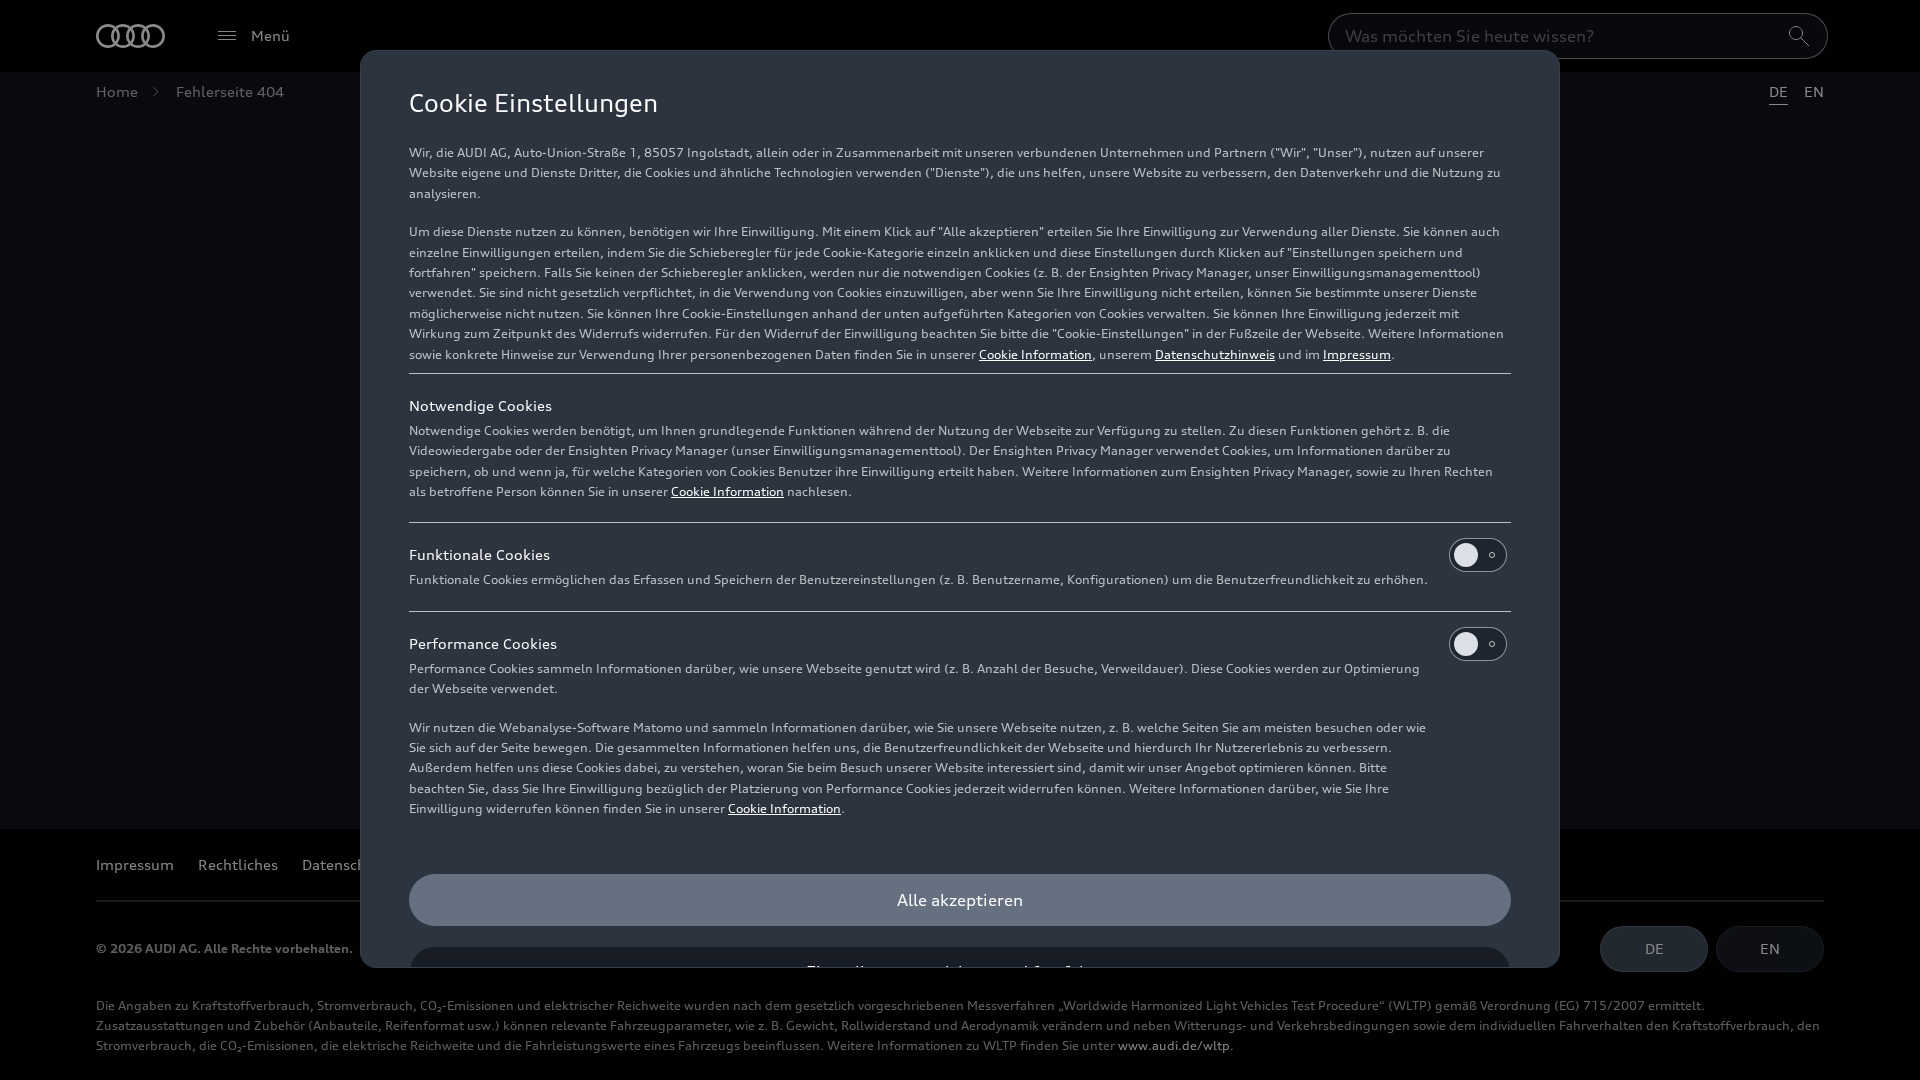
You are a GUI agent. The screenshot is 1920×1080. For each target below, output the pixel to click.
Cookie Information (1035, 354)
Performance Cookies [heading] (483, 643)
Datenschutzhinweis (1215, 354)
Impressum (1357, 354)
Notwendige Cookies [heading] (480, 405)
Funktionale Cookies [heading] (479, 554)
